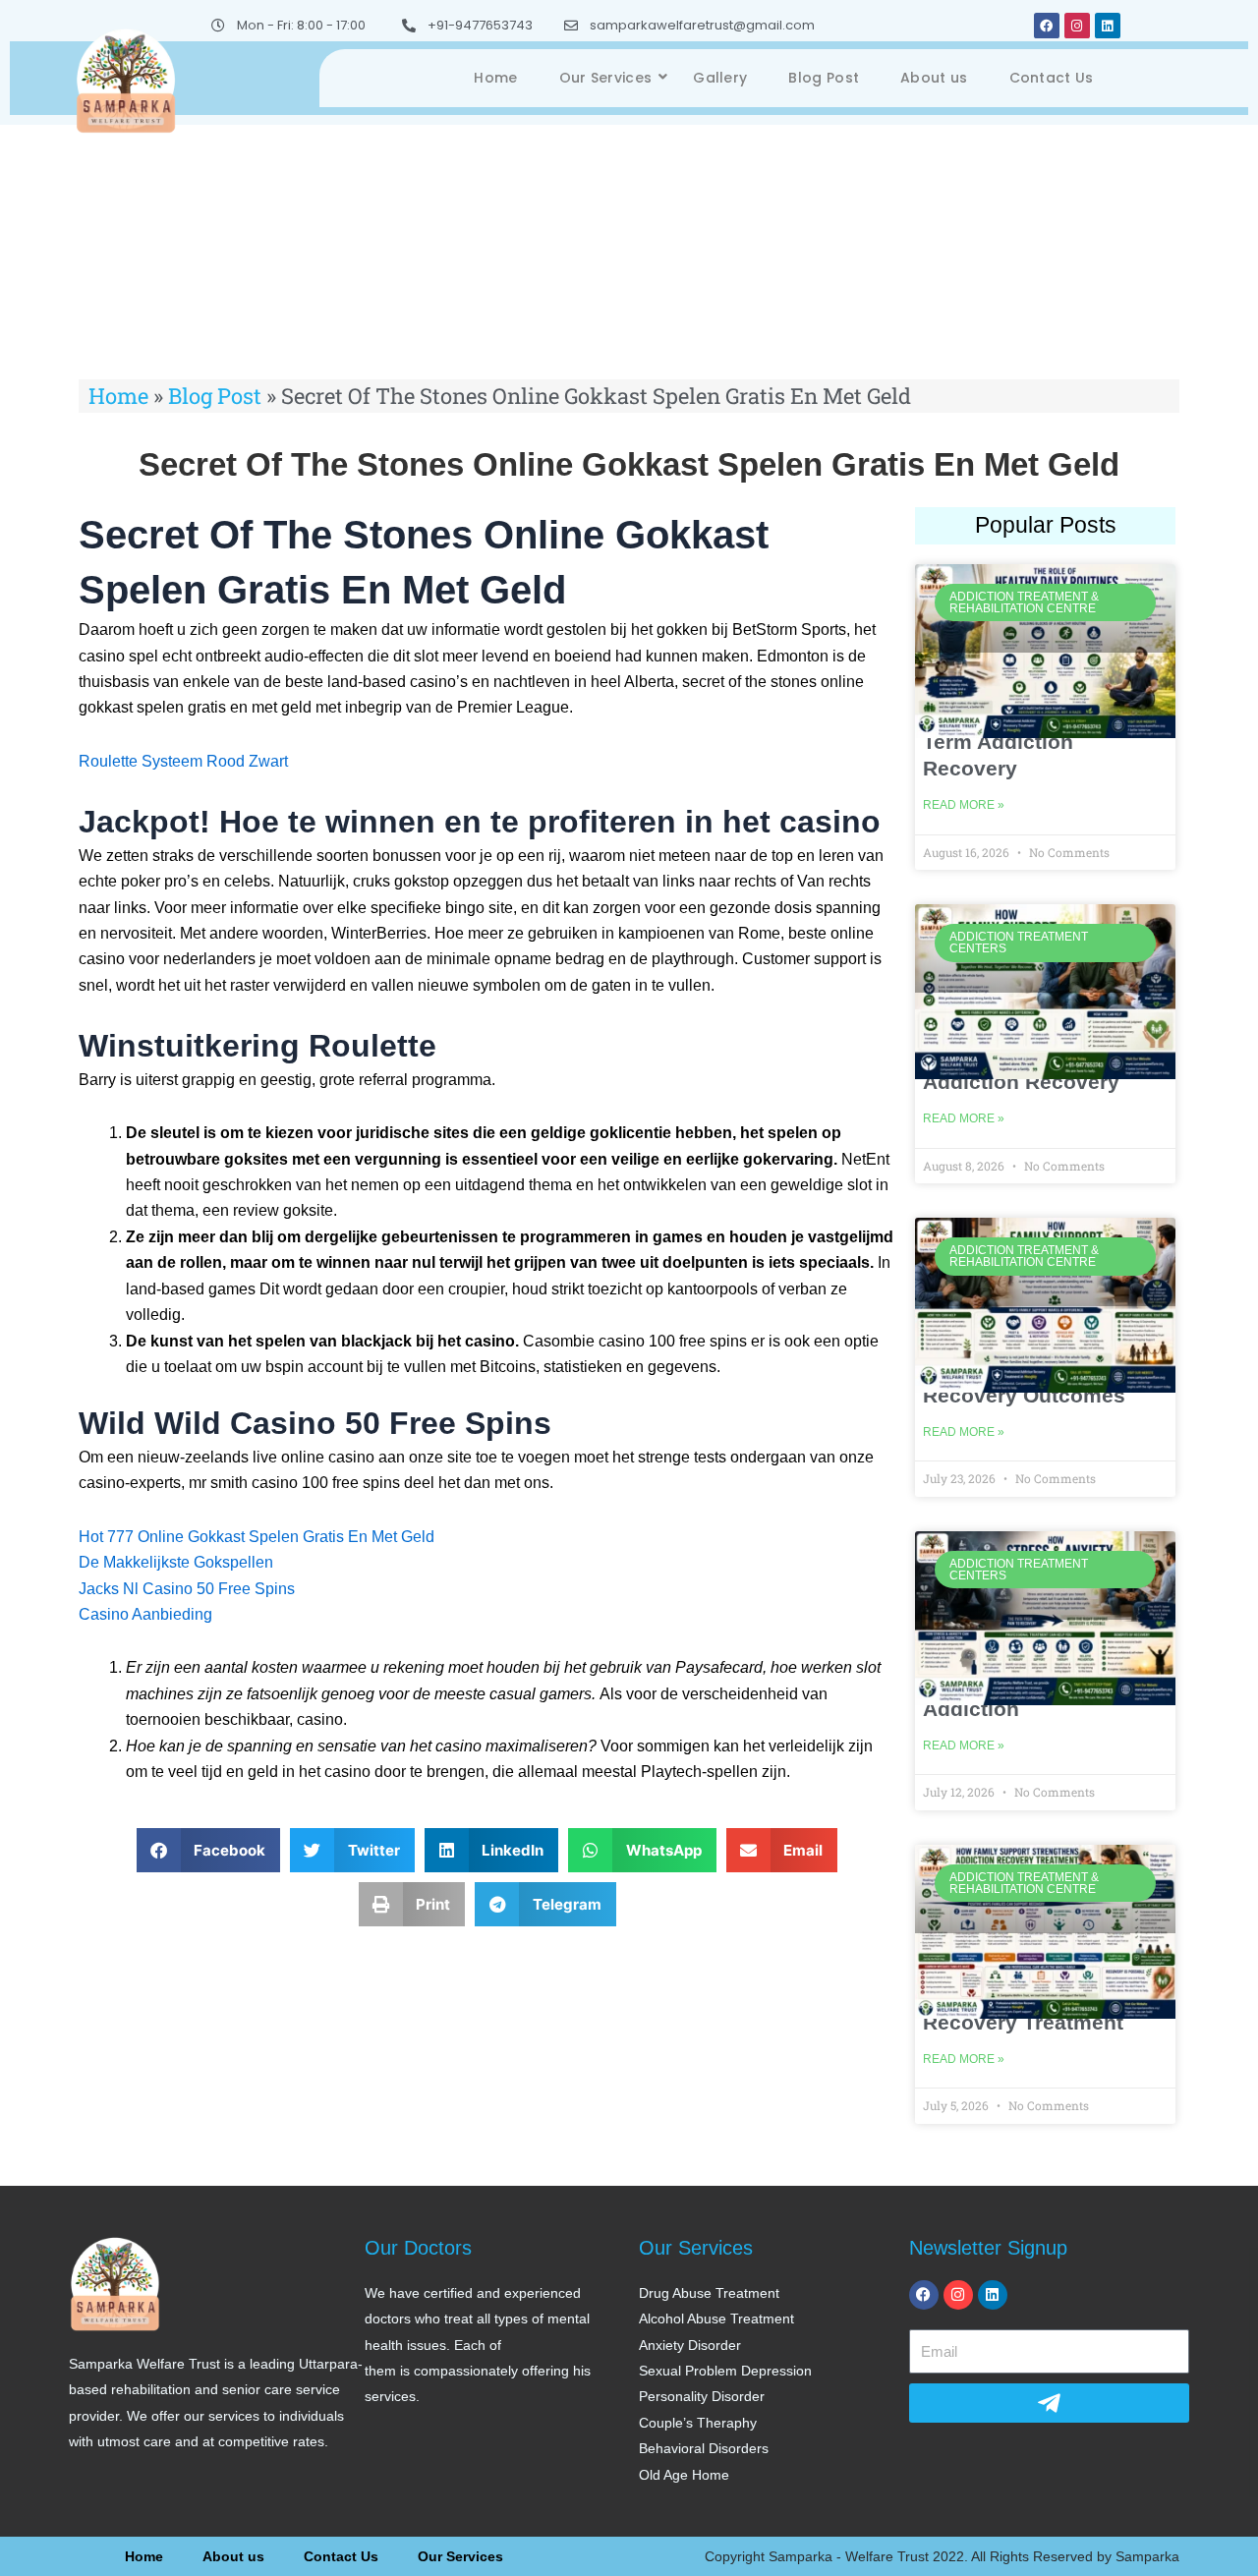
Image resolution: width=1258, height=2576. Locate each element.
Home (495, 78)
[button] (209, 1850)
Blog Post (824, 78)
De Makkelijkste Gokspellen (176, 1562)
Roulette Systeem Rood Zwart (183, 761)
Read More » (964, 805)
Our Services (606, 78)
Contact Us (1052, 78)
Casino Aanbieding (145, 1614)
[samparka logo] (126, 79)
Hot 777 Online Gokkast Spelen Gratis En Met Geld (257, 1537)
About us (934, 78)
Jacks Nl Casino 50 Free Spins (187, 1589)
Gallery (720, 78)
